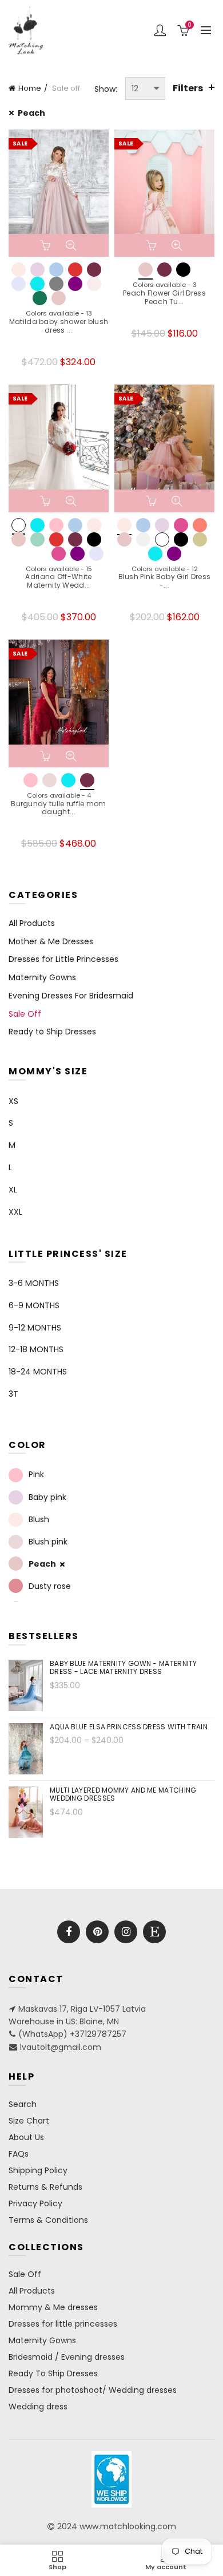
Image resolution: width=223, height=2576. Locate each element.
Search (23, 2104)
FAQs (19, 2154)
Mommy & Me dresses (53, 2307)
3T (13, 1394)
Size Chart (29, 2121)
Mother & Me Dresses (51, 941)
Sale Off (25, 1014)
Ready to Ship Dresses (52, 1032)
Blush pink (48, 1542)
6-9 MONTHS (34, 1305)
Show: (106, 89)
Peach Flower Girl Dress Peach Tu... (164, 298)
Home (30, 88)
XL (13, 1190)
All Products (32, 923)
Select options (47, 245)
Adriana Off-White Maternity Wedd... (58, 581)
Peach (31, 113)
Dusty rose (50, 1586)
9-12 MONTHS (35, 1328)
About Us (26, 2137)
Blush (39, 1519)
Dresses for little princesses (63, 2324)
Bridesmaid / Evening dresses (67, 2357)
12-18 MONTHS (36, 1349)
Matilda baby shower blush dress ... (59, 326)
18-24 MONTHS (38, 1372)
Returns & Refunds (45, 2187)
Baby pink (47, 1497)
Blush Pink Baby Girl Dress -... (165, 581)
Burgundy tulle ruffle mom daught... (59, 808)
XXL (15, 1212)
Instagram (126, 1932)
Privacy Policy (35, 2203)
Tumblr (154, 1932)
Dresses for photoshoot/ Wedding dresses (93, 2390)
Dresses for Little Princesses (63, 959)
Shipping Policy (38, 2170)
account (160, 30)
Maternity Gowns (42, 977)
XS (13, 1101)
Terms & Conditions (48, 2220)
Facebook (69, 1932)
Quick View (71, 245)
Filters (188, 88)
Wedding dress (38, 2407)
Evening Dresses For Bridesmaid (71, 996)
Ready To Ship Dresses (53, 2373)
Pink (36, 1475)
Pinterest (97, 1932)
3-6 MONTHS (34, 1283)
